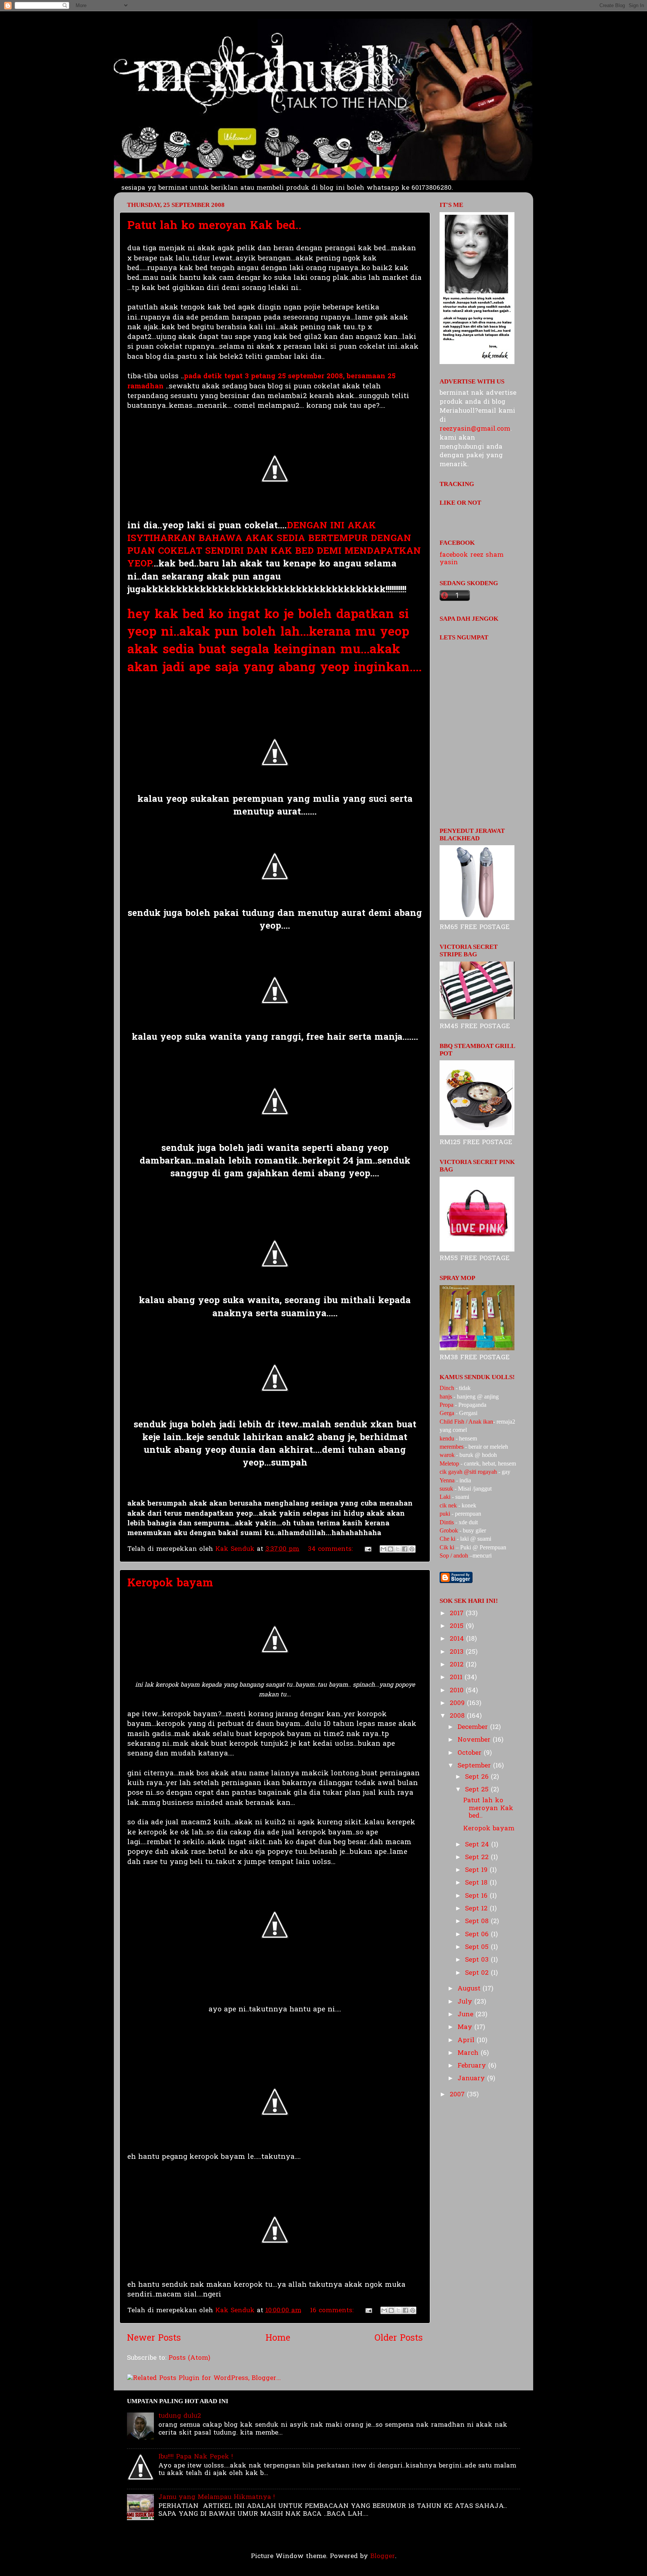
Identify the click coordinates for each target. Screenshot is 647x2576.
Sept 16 (477, 1896)
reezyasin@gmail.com (475, 429)
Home (278, 2339)
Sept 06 (478, 1935)
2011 (457, 1677)
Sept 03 (478, 1960)
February (473, 2066)
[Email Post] (367, 1549)
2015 (458, 1626)
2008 (458, 1716)
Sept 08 (478, 1921)
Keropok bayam (170, 1584)
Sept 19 (477, 1870)
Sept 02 (478, 1973)
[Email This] (383, 1549)
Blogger (383, 2556)
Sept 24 (478, 1845)
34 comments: (331, 1549)
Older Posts (399, 2339)
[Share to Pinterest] (412, 1549)
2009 (458, 1703)
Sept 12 (477, 1909)
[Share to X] (398, 1549)
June (467, 2015)
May (466, 2027)
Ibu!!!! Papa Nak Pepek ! (196, 2457)
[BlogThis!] (391, 1549)
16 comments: (333, 2311)
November (475, 1740)
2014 (458, 1639)
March (469, 2053)
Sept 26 (478, 1777)
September (475, 1766)
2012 (458, 1665)
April (467, 2040)
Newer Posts (154, 2339)
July (466, 2002)
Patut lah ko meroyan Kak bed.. (214, 226)
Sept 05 (478, 1947)
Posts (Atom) (189, 2358)
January (472, 2079)
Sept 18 (477, 1883)
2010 (458, 1691)
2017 (458, 1614)
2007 (458, 2095)
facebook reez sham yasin (472, 559)
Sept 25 (478, 1790)
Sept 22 (478, 1857)
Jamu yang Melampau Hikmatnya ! (217, 2497)
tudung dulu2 (180, 2416)
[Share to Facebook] (405, 1549)
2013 (458, 1652)
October (471, 1753)
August (470, 1989)
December (474, 1727)
